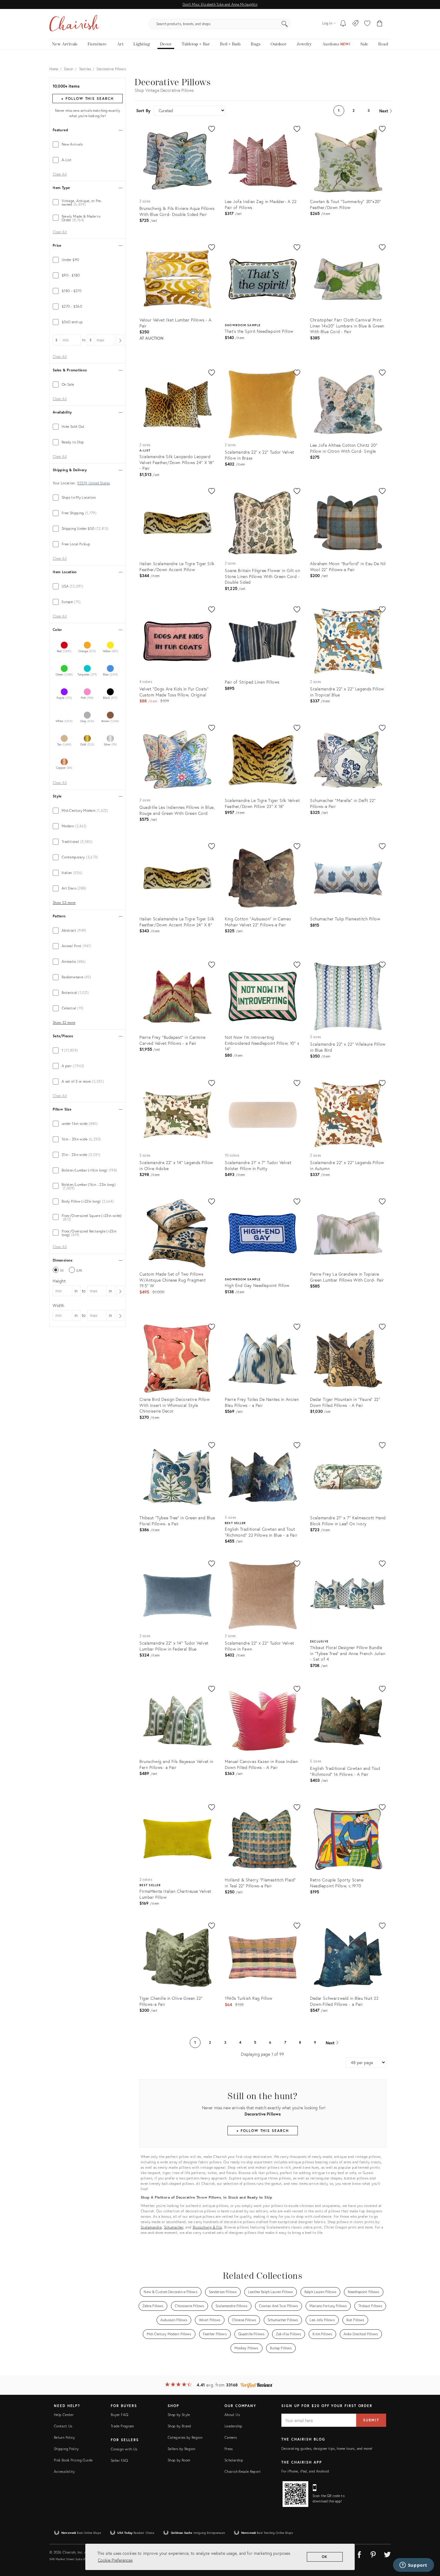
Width (59, 1305)
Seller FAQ (119, 2460)
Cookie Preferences (115, 2560)
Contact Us (63, 2426)
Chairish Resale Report (243, 2471)
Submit (371, 2420)
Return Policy (65, 2437)
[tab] (88, 144)
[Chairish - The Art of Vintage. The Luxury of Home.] (74, 24)
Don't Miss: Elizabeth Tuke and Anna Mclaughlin (220, 4)
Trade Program (122, 2426)
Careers (231, 2437)
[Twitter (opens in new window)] (387, 2554)
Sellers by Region (181, 2449)
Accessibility (65, 2471)
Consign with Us (124, 2449)
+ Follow (87, 99)
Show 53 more (64, 903)
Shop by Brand (179, 2426)
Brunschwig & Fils (208, 2227)
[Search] (285, 24)
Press (229, 2449)
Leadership (233, 2426)
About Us (232, 2415)
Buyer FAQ (119, 2415)
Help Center (64, 2415)
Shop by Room (179, 2460)
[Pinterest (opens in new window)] (373, 2554)
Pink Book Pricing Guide (73, 2460)
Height (59, 1281)
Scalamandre (151, 2227)
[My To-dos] (343, 24)
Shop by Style (179, 2415)
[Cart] (380, 24)
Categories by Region (185, 2437)
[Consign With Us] (355, 24)
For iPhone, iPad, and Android (305, 2471)
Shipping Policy (66, 2449)
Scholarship (234, 2460)
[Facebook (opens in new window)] (359, 2554)
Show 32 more (64, 1023)
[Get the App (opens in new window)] (295, 2494)
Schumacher (174, 2227)
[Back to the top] (428, 2545)
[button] (367, 24)
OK (325, 2557)
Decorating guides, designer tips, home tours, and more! (327, 2448)
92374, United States (94, 483)
